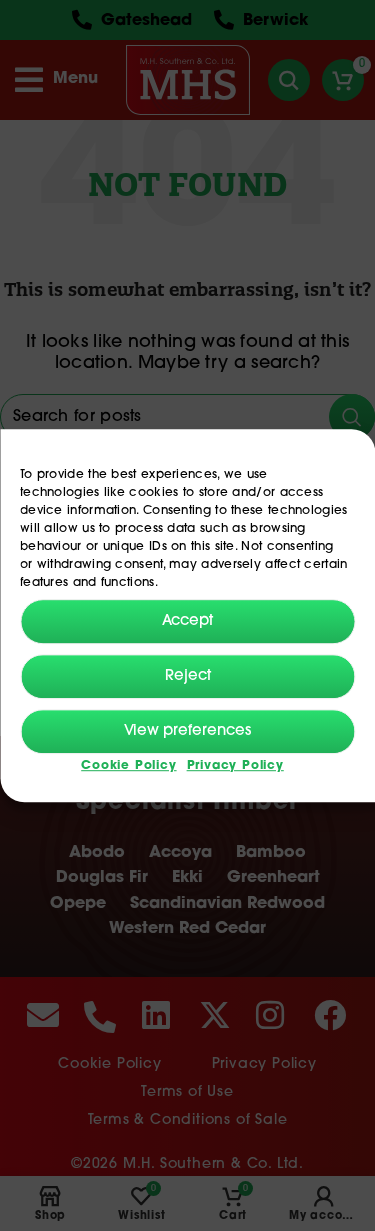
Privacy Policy (235, 767)
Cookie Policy (128, 767)
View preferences (187, 731)
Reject (188, 676)
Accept (187, 621)
